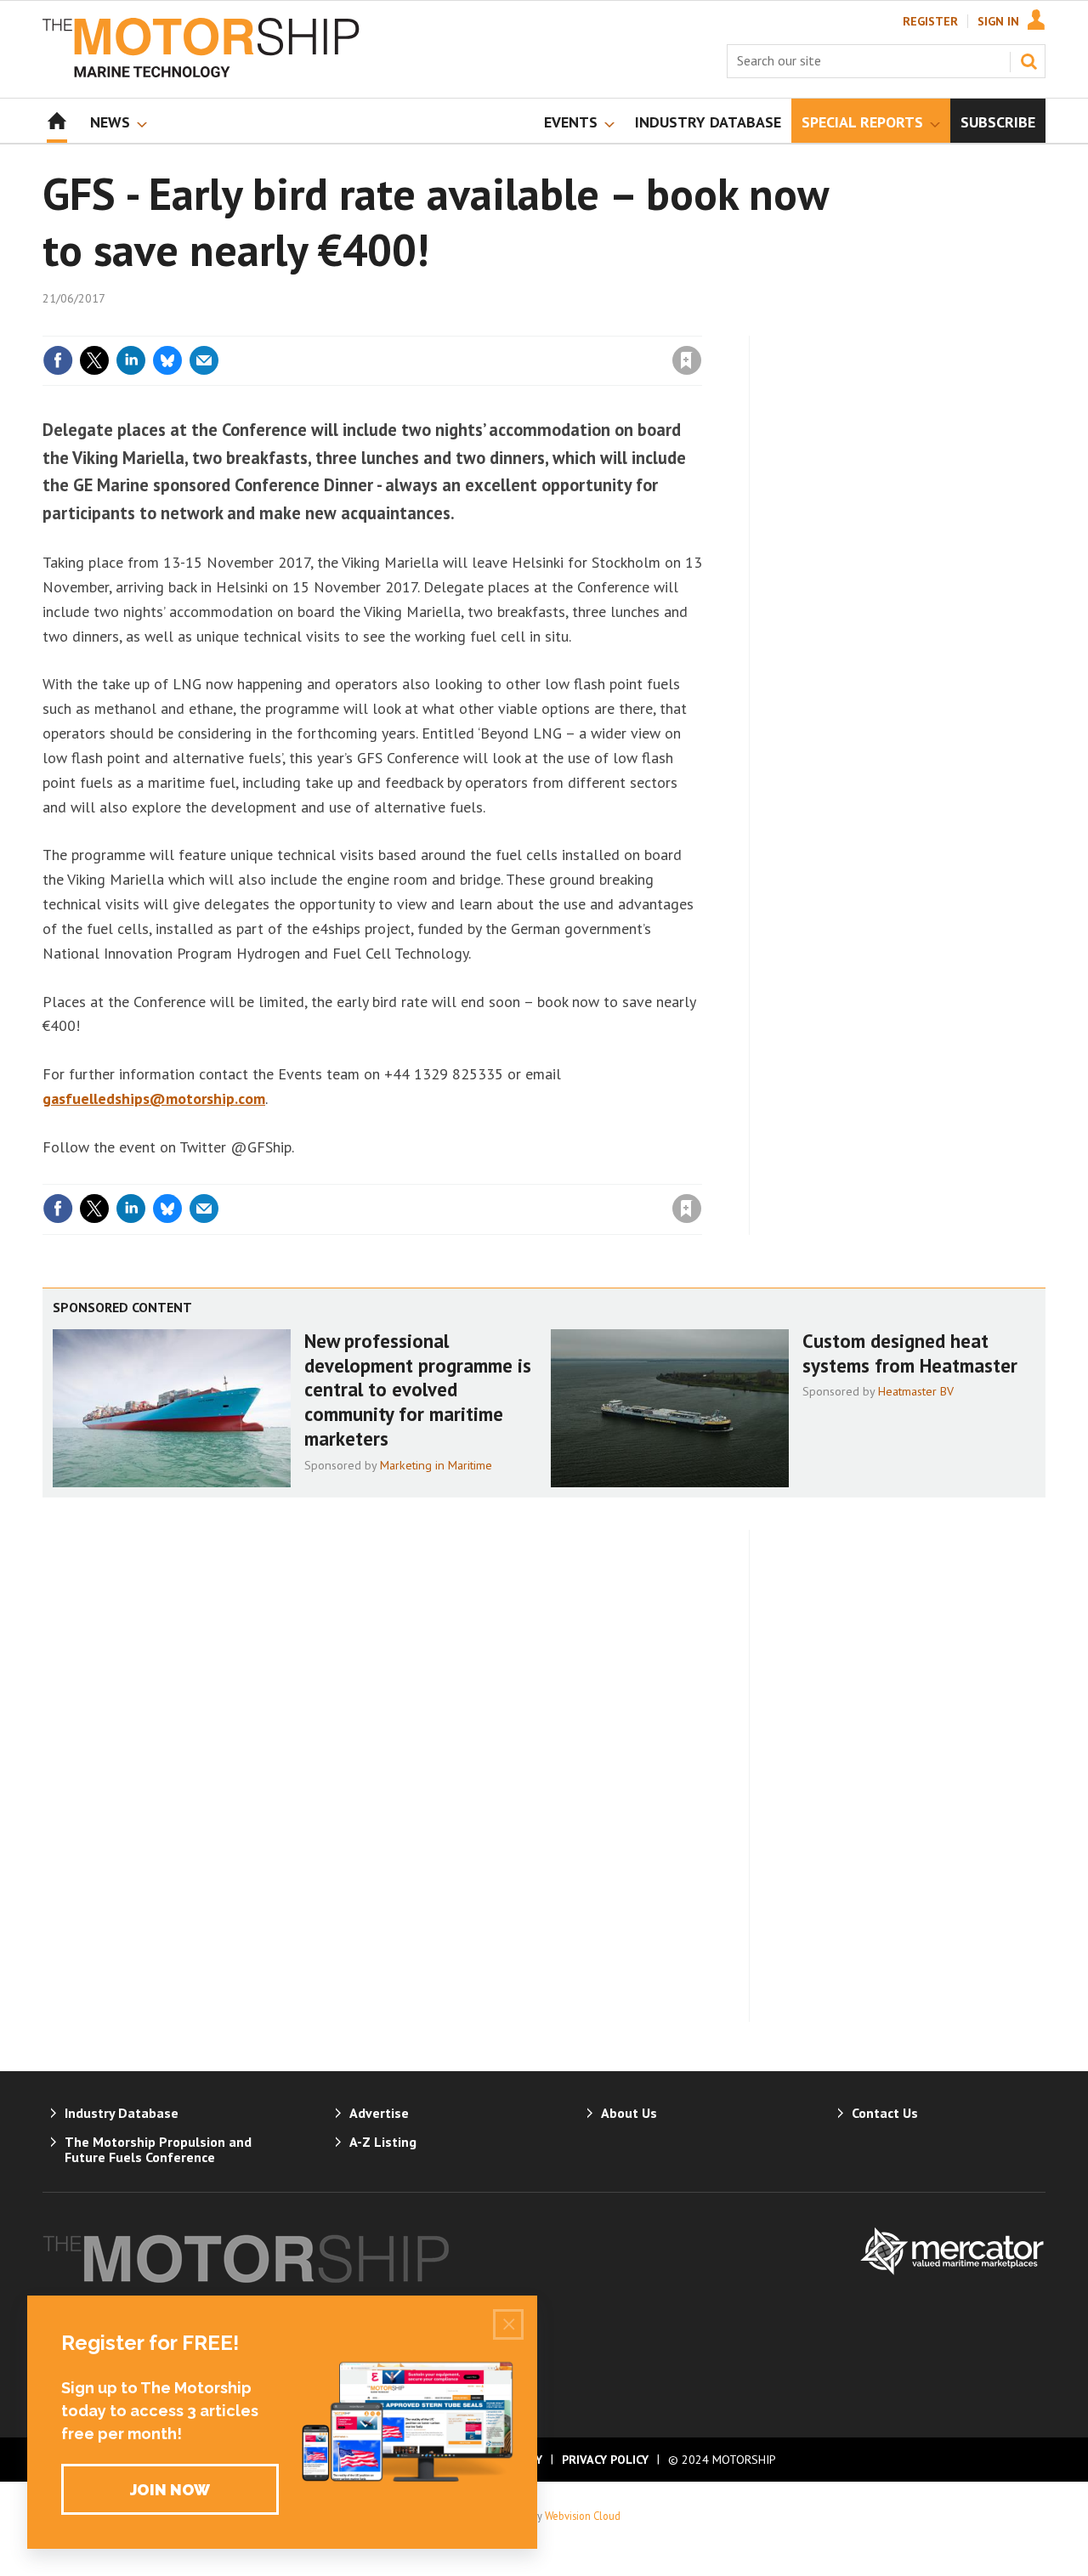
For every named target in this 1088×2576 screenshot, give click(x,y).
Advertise (379, 2113)
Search (1028, 61)
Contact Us (885, 2113)
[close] (701, 326)
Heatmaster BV (916, 1391)
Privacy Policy (605, 2460)
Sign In (998, 21)
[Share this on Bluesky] (167, 360)
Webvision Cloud (583, 2516)
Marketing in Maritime (436, 1465)
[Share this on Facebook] (58, 360)
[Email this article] (204, 360)
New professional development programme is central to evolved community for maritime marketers (418, 1390)
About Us (629, 2113)
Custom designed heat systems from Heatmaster (910, 1353)
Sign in (487, 326)
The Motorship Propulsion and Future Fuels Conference (158, 2149)
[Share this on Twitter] (94, 360)
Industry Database (122, 2113)
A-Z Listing (383, 2142)
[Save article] (687, 360)
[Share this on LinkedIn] (131, 360)
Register (930, 21)
